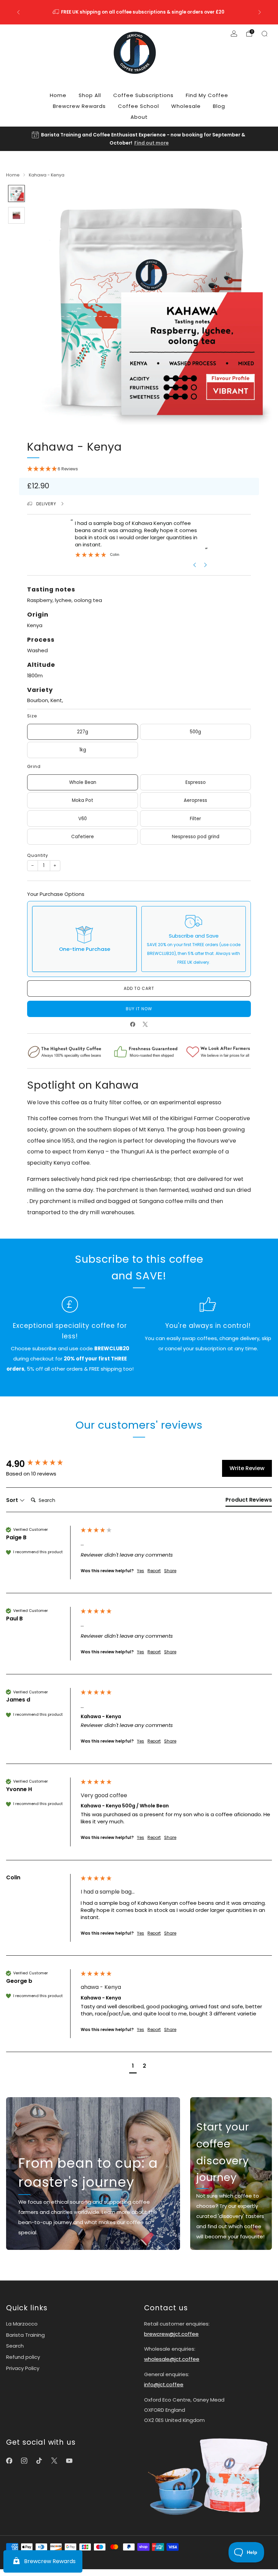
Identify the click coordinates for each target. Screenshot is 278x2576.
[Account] (234, 34)
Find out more (152, 143)
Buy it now (139, 1009)
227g (83, 732)
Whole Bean (83, 782)
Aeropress (195, 800)
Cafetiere (83, 837)
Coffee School (138, 106)
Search (15, 2346)
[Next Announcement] (260, 12)
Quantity (38, 855)
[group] (42, 1464)
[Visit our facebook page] (9, 2461)
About (139, 117)
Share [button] (170, 1571)
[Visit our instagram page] (24, 2461)
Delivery (47, 504)
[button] (139, 469)
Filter (195, 819)
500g (195, 732)
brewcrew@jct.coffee (171, 2334)
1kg (83, 750)
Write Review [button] (247, 1468)
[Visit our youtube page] (69, 2461)
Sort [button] (13, 1500)
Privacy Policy (23, 2368)
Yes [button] (141, 1571)
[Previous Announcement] (18, 12)
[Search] (264, 34)
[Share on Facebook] (133, 1024)
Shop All (90, 95)
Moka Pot (83, 800)
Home (58, 95)
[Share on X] (145, 1024)
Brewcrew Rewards (79, 106)
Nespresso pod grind (196, 837)
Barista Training (25, 2335)
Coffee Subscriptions (143, 95)
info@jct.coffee (164, 2384)
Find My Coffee (207, 95)
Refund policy (23, 2357)
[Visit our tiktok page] (39, 2461)
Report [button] (154, 1571)
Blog (219, 106)
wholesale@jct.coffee (172, 2359)
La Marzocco (22, 2324)
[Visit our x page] (54, 2461)
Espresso (196, 782)
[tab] (249, 1501)
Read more (153, 16)
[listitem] (139, 12)
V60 (83, 819)
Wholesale (186, 106)
